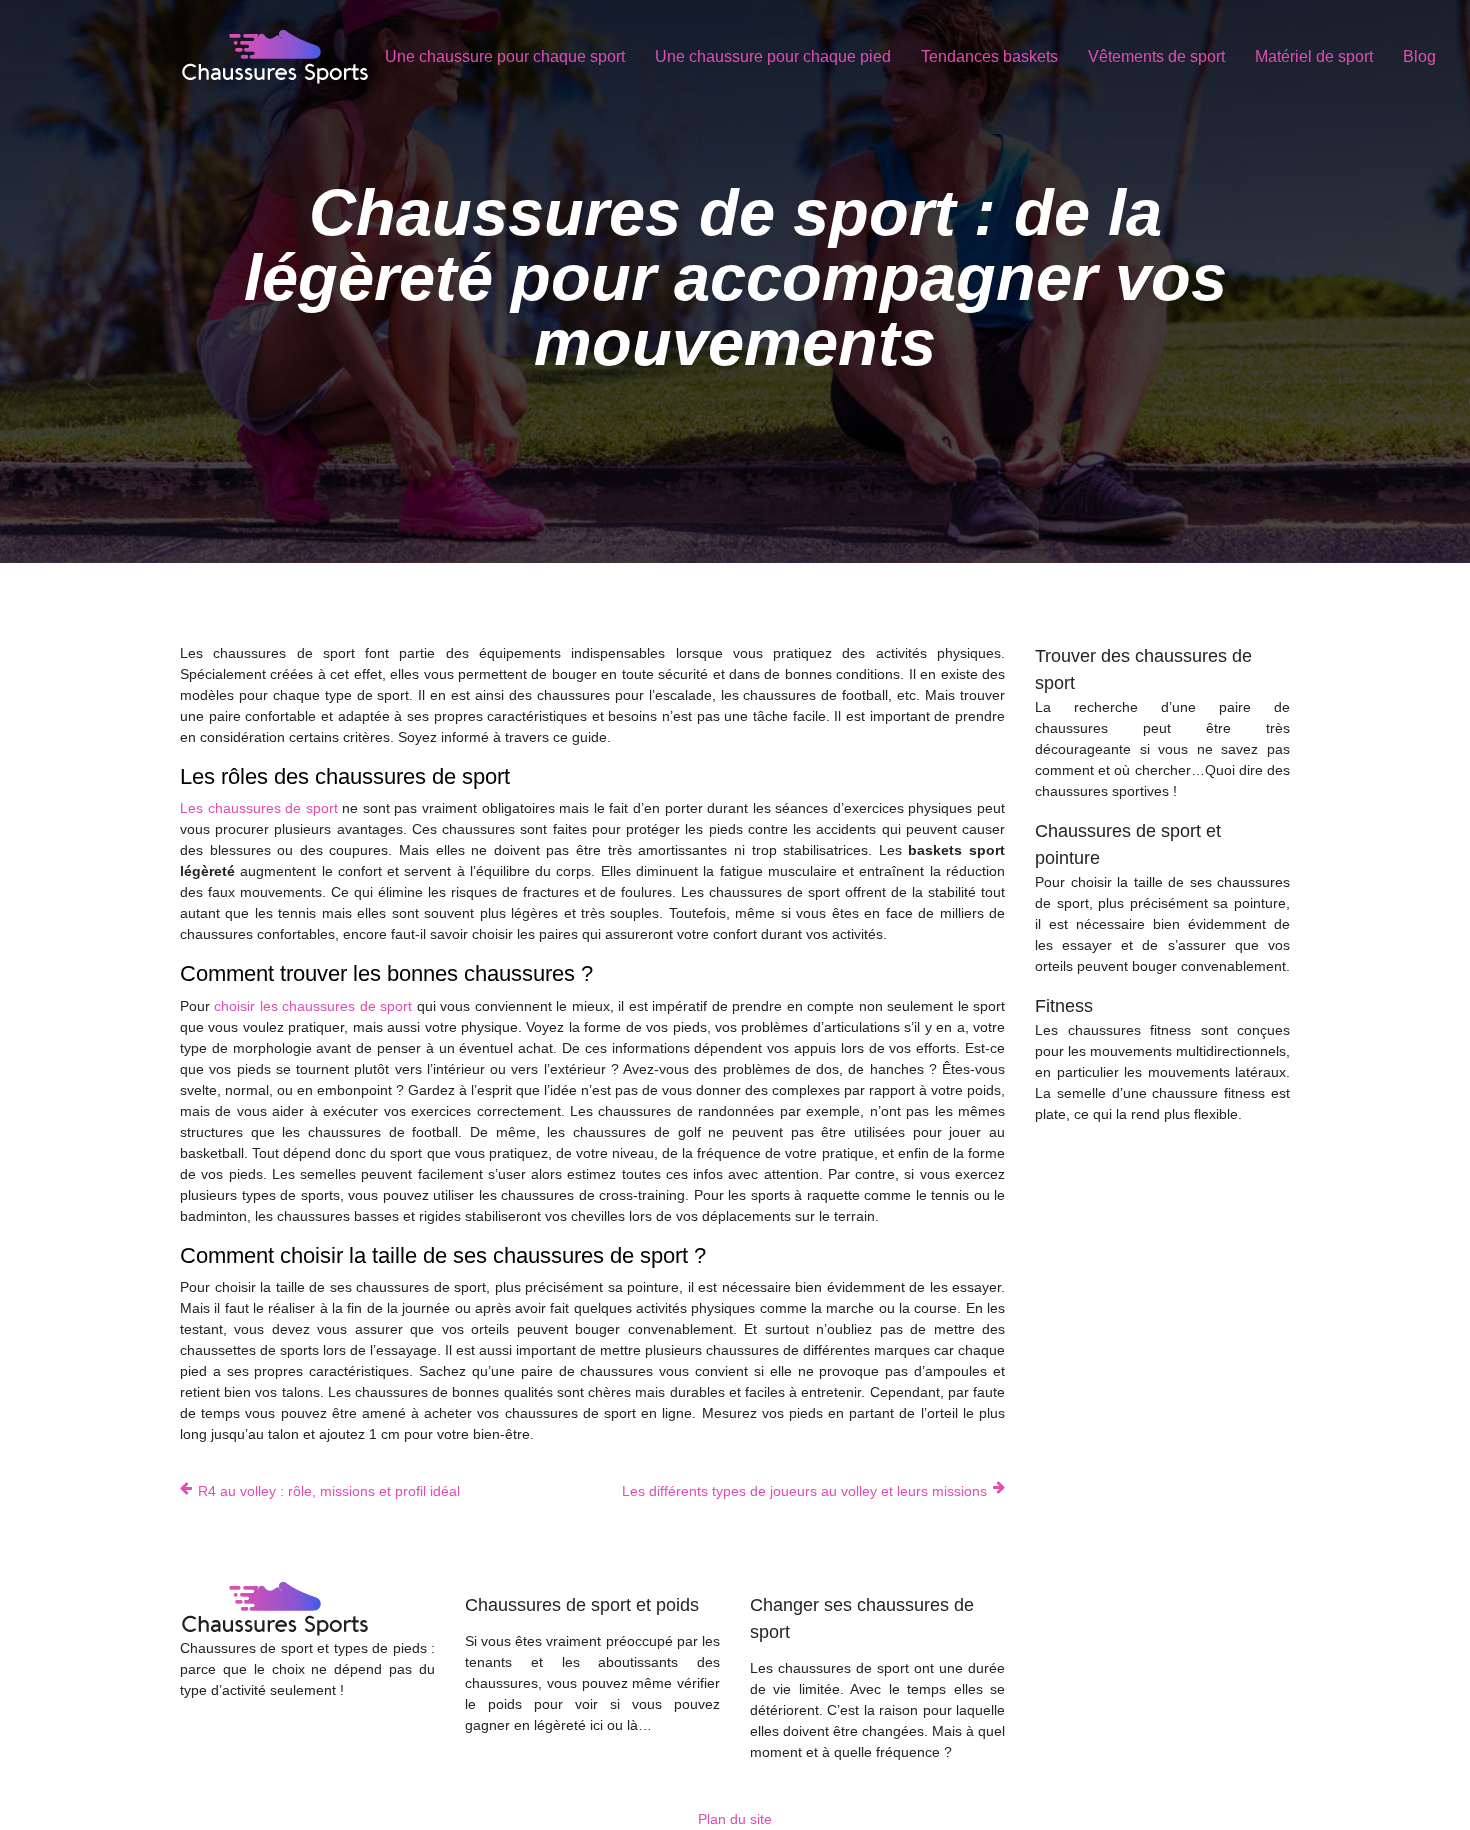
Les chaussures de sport (261, 808)
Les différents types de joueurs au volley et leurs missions (804, 1491)
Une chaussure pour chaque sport (505, 56)
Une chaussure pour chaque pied (773, 56)
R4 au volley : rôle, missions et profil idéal (329, 1491)
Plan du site (735, 1819)
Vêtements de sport (1156, 56)
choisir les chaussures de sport (315, 1006)
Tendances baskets (989, 56)
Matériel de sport (1314, 56)
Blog (1419, 56)
